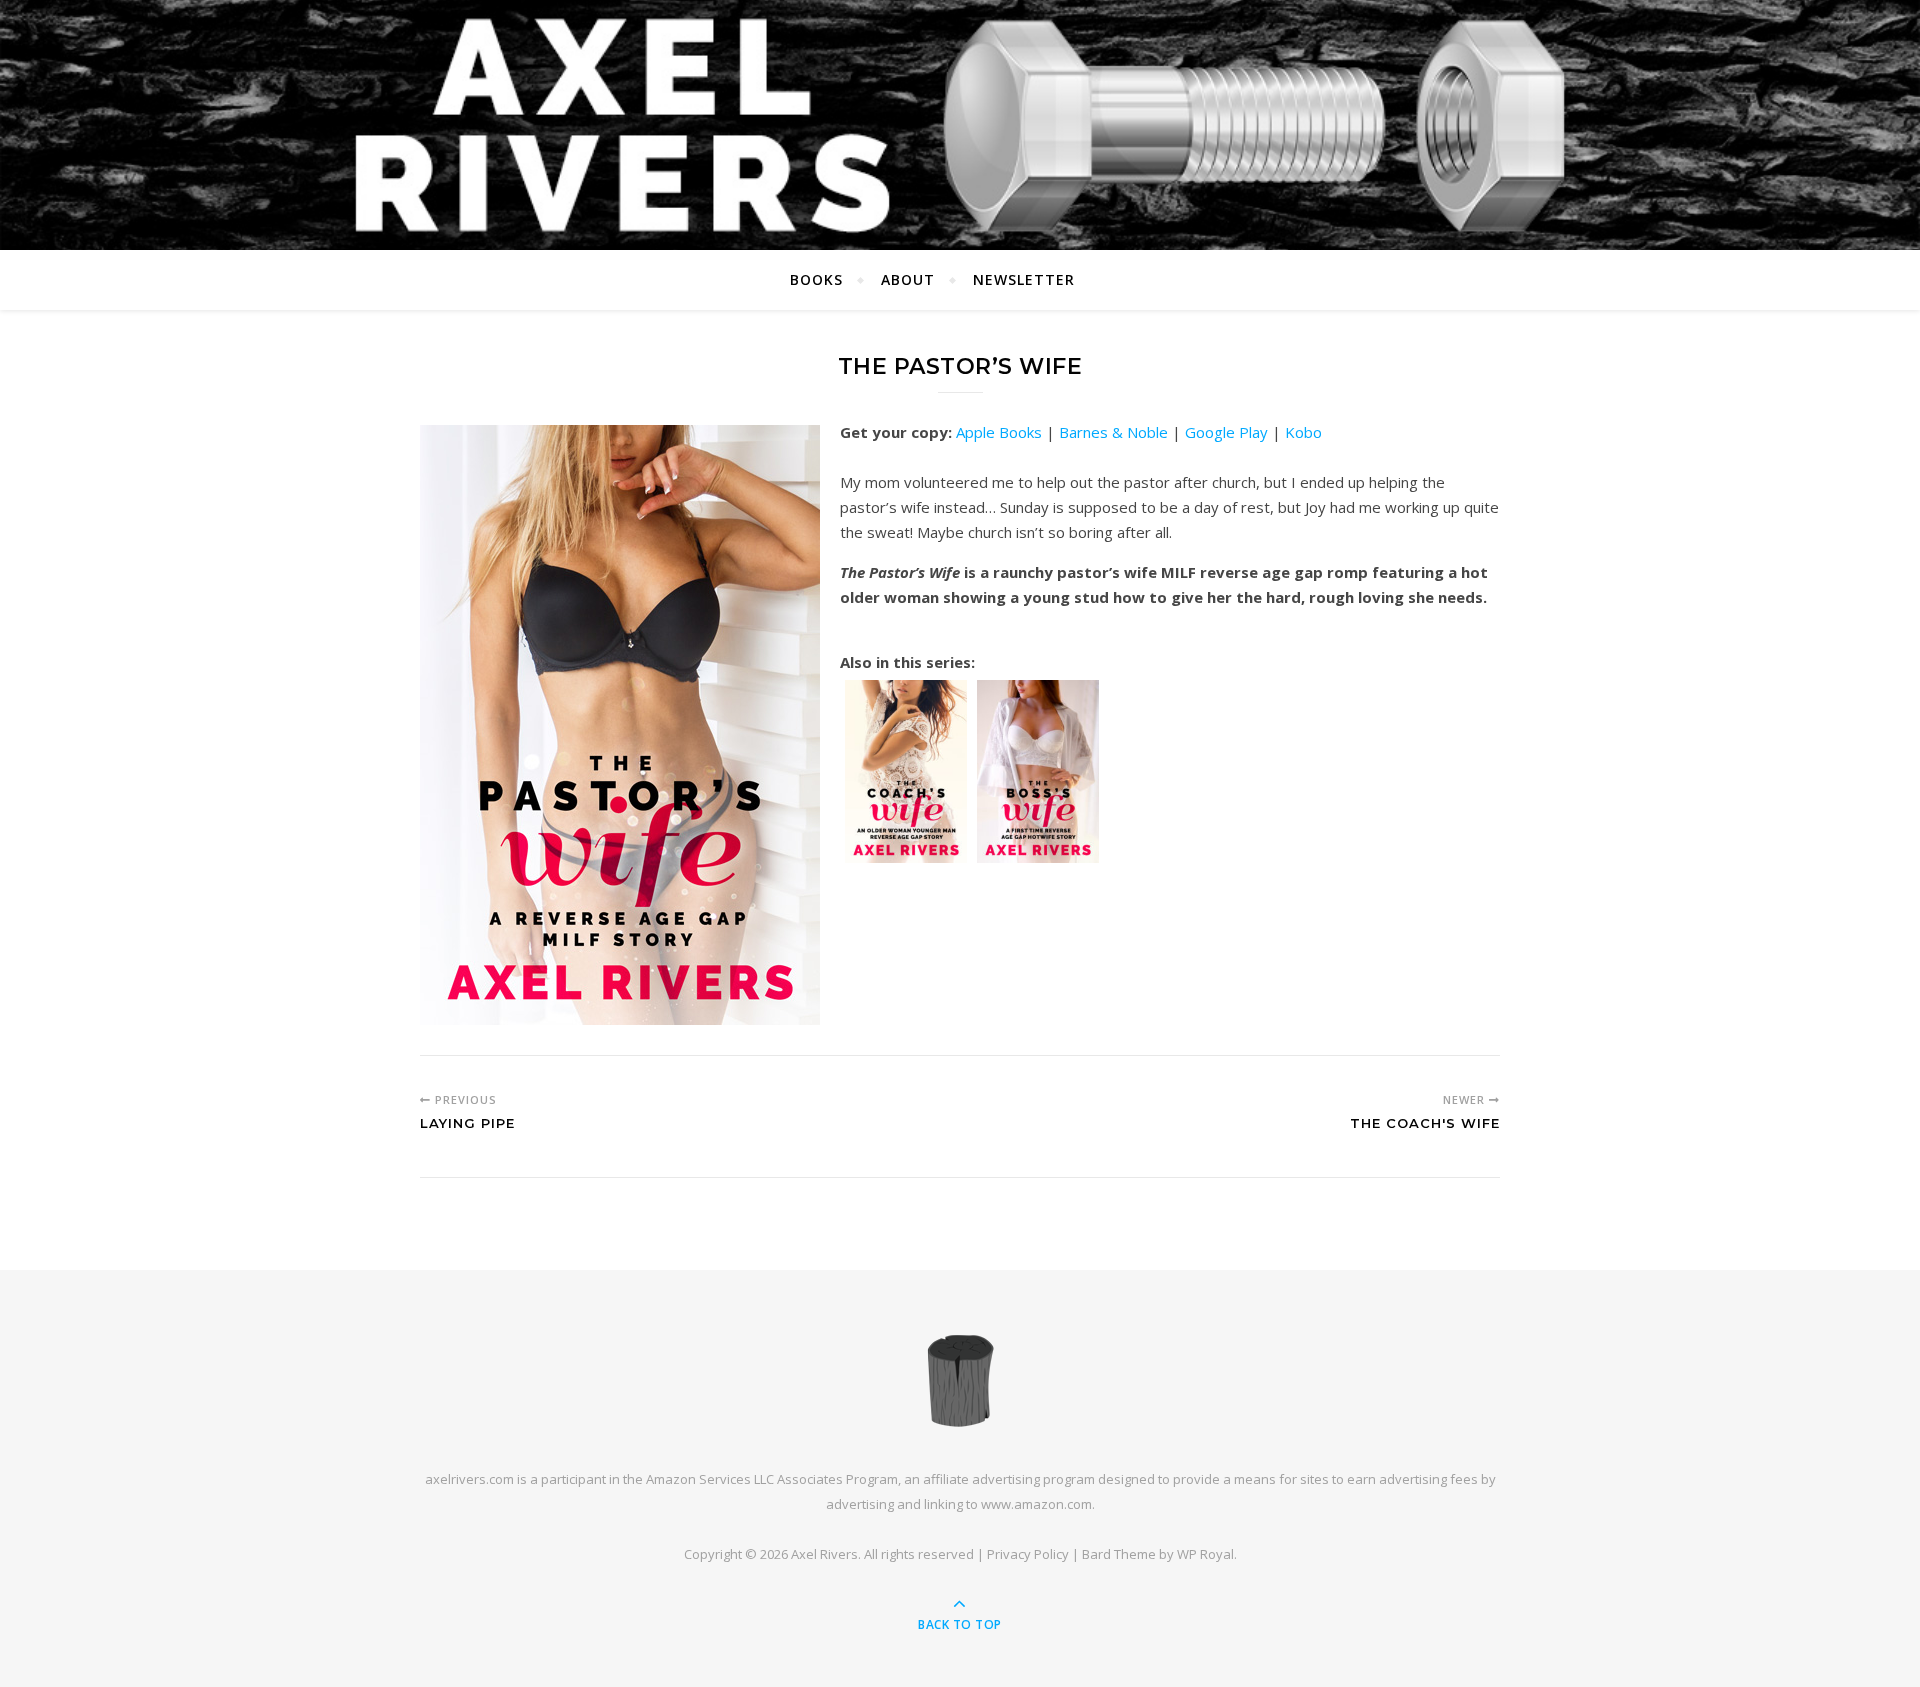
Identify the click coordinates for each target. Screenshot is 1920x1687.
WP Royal (1205, 1554)
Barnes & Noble (1113, 432)
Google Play (1226, 432)
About (908, 279)
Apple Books (999, 432)
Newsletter (1024, 279)
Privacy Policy (1028, 1554)
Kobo (1303, 432)
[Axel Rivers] (960, 1380)
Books (816, 279)
